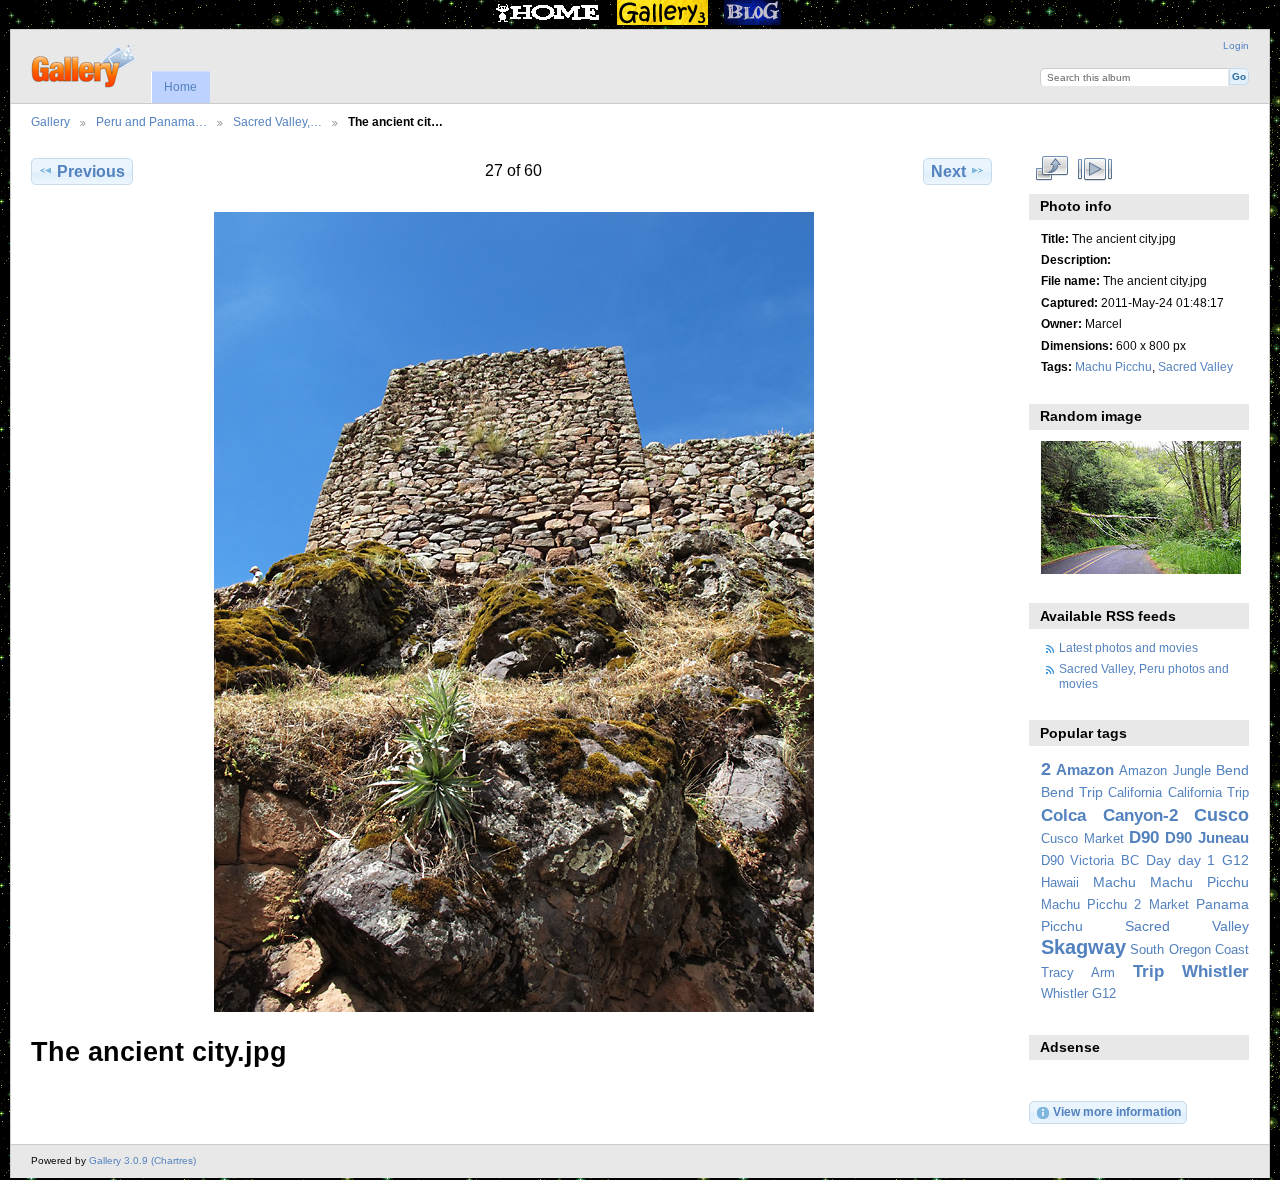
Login (1236, 45)
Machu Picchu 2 (1091, 905)
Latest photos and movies (1128, 647)
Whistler (1215, 971)
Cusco (1221, 814)
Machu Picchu (1113, 366)
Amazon (1085, 769)
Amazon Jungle (1164, 771)
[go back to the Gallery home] (84, 64)
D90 (1144, 837)
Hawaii (1060, 883)
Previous (91, 171)
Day (1158, 860)
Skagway (1083, 947)
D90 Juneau (1207, 837)
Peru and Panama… (151, 121)
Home (180, 87)
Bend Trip (1072, 792)
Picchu (1062, 926)
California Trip (1208, 793)
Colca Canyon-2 (1109, 815)
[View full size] (513, 612)
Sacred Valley (1195, 366)
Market (1169, 905)
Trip (1148, 971)
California (1135, 793)
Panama (1222, 904)
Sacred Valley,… (277, 121)
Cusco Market (1082, 839)
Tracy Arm (1078, 973)
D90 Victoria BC (1090, 861)
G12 (1235, 860)
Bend (1232, 770)
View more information (1117, 1111)
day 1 (1197, 860)
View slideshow (1094, 169)
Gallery (50, 121)
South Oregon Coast (1189, 950)
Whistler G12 (1078, 994)
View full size (1051, 169)
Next (948, 171)
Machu (1114, 882)
